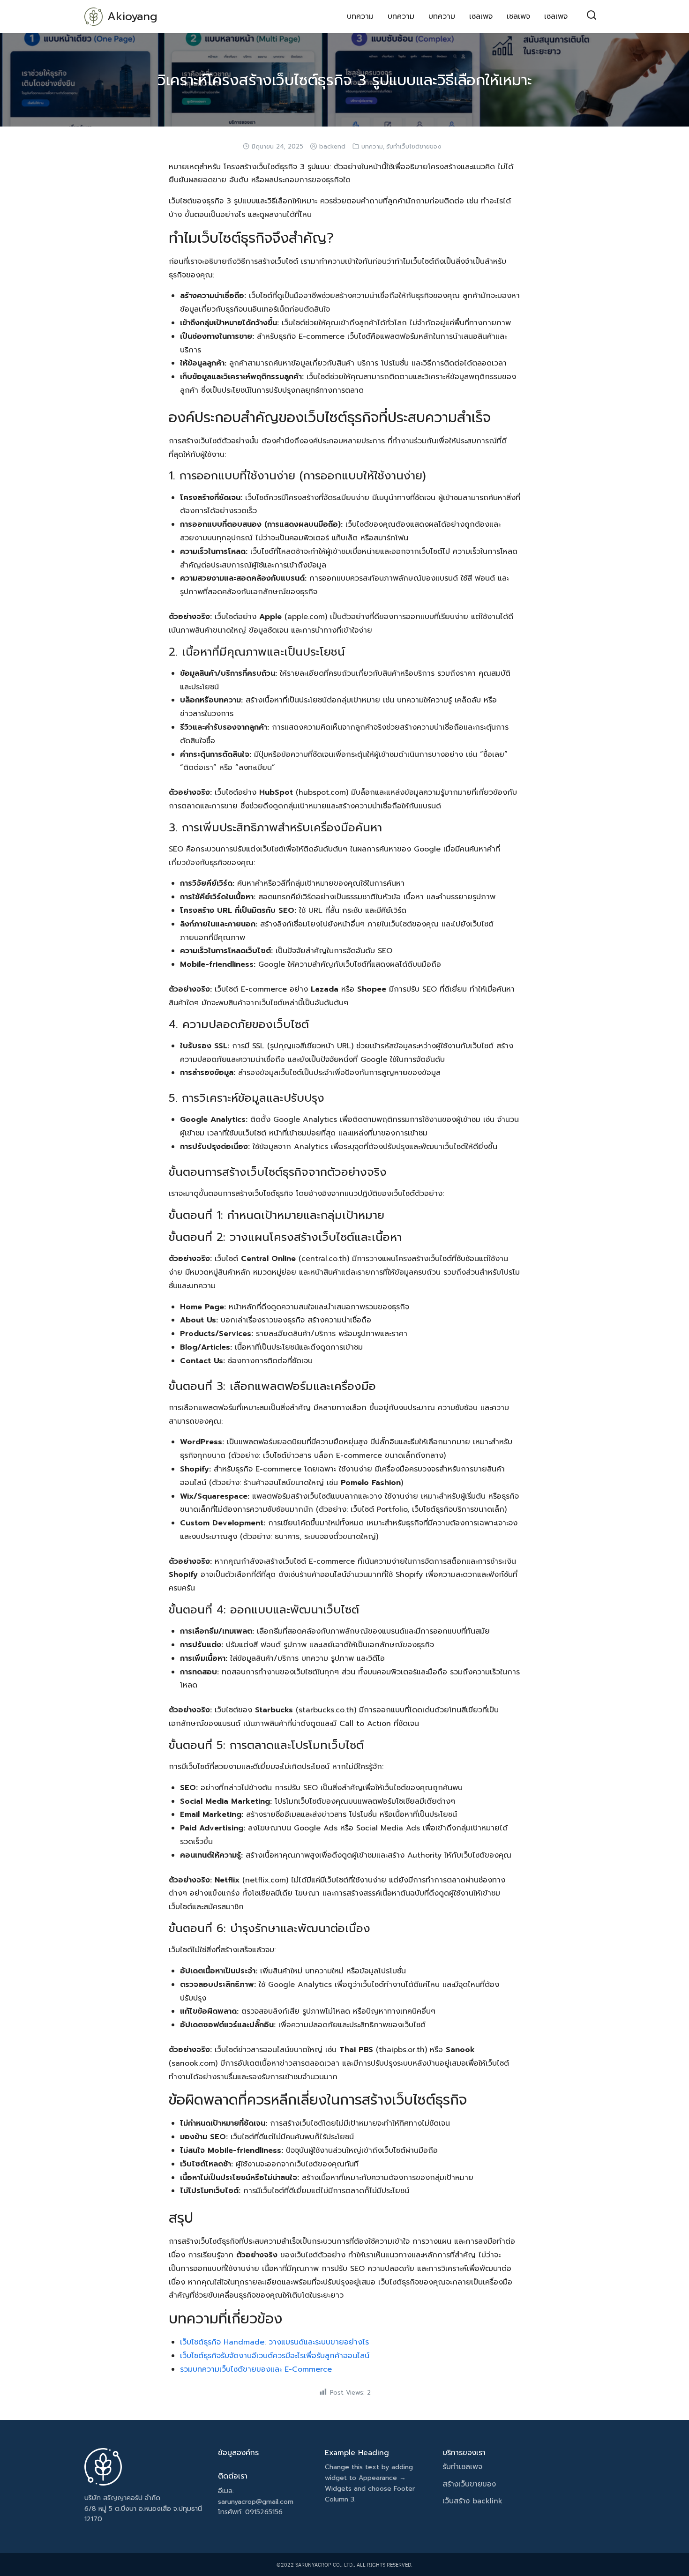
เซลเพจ (481, 16)
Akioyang (132, 16)
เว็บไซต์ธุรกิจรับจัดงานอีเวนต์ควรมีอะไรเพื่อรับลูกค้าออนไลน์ (275, 2356)
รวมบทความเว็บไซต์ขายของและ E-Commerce (256, 2369)
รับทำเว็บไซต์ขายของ (414, 147)
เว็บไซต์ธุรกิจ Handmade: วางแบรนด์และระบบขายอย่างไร (274, 2342)
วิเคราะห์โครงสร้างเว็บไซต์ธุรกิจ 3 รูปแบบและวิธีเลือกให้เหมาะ (345, 80)
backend (332, 147)
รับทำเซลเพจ (462, 2467)
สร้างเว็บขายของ (469, 2484)
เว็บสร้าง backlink (472, 2501)
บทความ (360, 16)
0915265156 (264, 2512)
